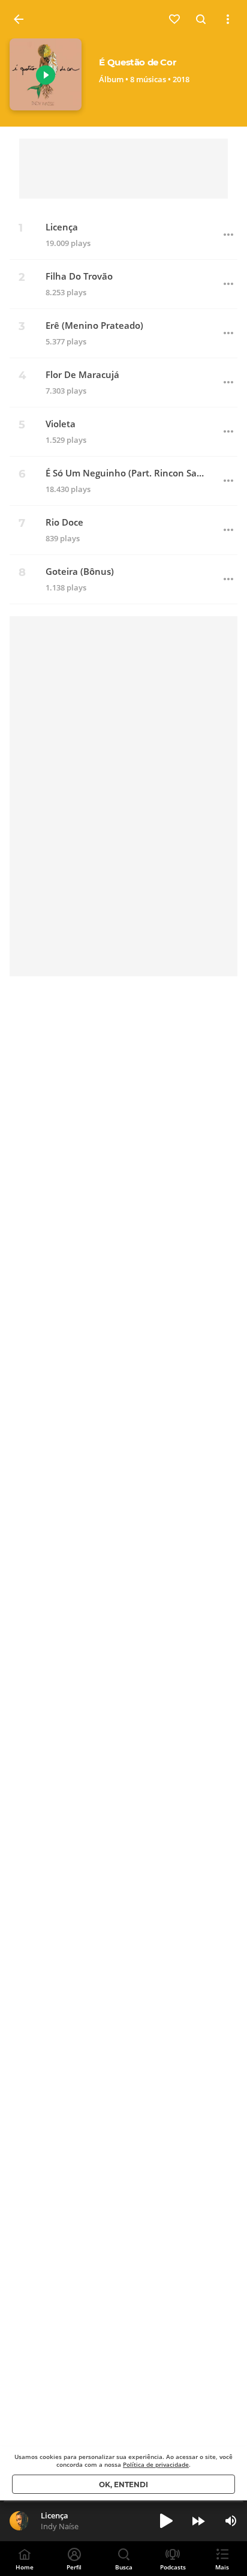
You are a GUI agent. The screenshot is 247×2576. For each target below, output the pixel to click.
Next (198, 2521)
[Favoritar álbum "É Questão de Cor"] (175, 19)
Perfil (74, 2567)
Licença (62, 227)
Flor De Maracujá (82, 375)
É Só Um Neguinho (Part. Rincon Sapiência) (126, 473)
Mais (222, 2567)
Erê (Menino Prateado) (94, 326)
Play (46, 75)
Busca (124, 2567)
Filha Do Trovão (79, 276)
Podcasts (173, 2567)
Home (25, 2567)
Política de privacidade (156, 2464)
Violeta (61, 424)
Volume (231, 2521)
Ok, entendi (123, 2484)
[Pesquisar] (201, 19)
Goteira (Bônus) (80, 572)
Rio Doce (64, 522)
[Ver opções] (228, 19)
